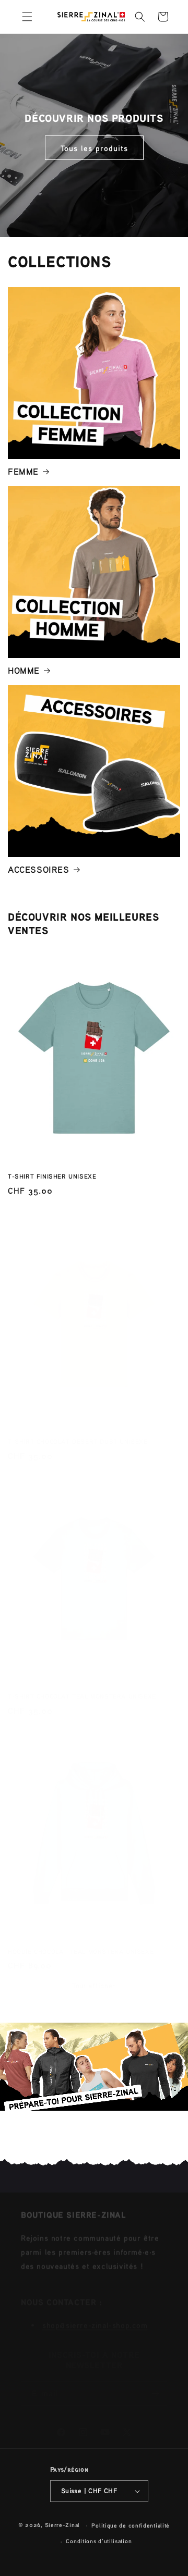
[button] (27, 17)
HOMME (24, 670)
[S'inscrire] (155, 2383)
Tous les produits (94, 147)
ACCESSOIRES (39, 869)
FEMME (23, 471)
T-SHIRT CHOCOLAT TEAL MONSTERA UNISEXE (82, 1686)
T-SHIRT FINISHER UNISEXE (52, 1176)
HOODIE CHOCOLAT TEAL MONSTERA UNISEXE (81, 1941)
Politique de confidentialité (131, 2525)
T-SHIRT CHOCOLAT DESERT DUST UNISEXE (78, 1431)
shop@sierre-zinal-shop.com (95, 2311)
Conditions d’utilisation (99, 2541)
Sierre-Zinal (62, 2525)
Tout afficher (94, 1975)
